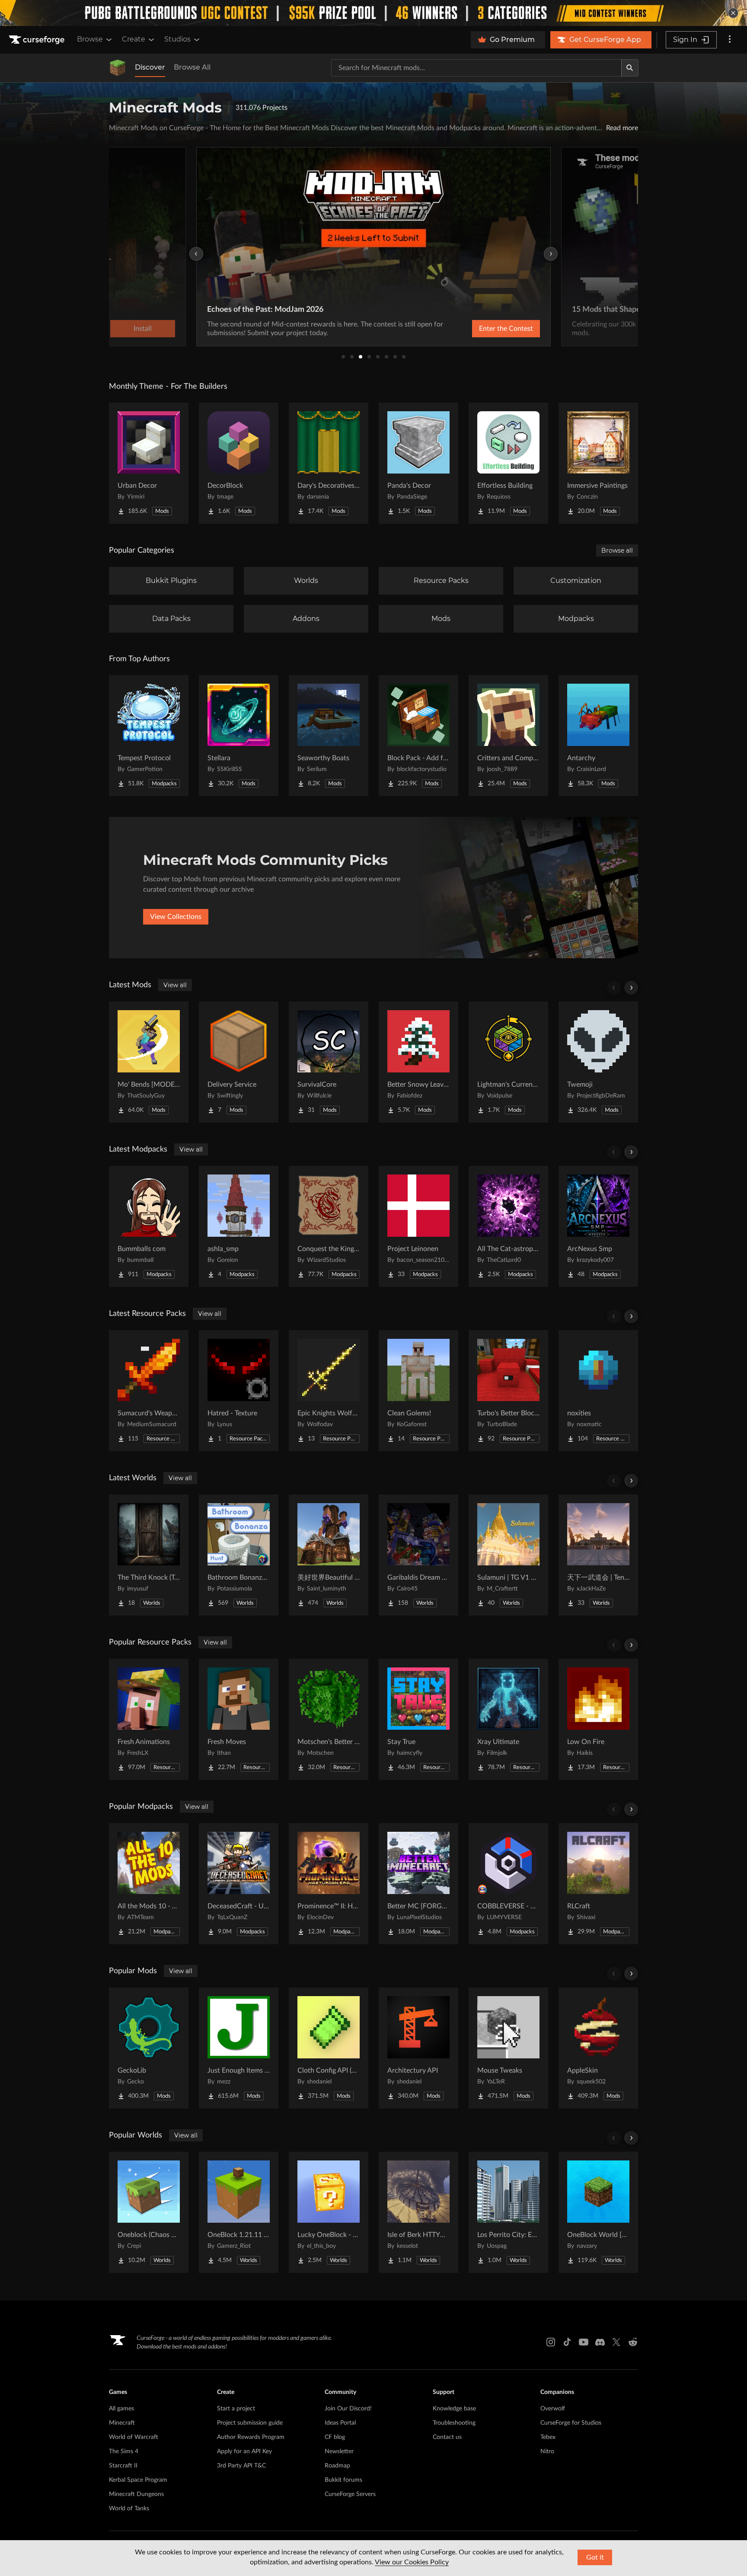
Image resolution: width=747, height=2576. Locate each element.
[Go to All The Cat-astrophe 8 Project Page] (508, 1226)
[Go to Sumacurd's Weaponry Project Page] (149, 1391)
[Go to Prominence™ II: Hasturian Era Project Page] (329, 1884)
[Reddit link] (633, 2342)
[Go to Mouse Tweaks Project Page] (508, 2048)
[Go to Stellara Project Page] (239, 736)
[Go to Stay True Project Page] (418, 1719)
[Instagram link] (551, 2342)
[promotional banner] (373, 13)
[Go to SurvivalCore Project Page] (329, 1062)
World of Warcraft (134, 2437)
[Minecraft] (118, 68)
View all (175, 985)
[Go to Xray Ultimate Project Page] (508, 1719)
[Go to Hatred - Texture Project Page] (239, 1391)
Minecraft (122, 2423)
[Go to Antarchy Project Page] (598, 736)
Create (134, 39)
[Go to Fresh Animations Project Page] (149, 1719)
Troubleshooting (454, 2423)
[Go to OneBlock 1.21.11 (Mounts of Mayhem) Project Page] (239, 2212)
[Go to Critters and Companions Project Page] (508, 736)
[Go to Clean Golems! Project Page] (418, 1391)
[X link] (616, 2342)
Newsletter (339, 2451)
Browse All (192, 67)
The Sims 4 (124, 2451)
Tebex (548, 2437)
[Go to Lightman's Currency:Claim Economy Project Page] (508, 1062)
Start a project (236, 2409)
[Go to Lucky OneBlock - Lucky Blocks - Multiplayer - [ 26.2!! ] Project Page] (329, 2212)
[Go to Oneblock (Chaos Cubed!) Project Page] (149, 2212)
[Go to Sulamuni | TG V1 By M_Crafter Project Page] (508, 1555)
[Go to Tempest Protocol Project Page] (149, 736)
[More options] (730, 40)
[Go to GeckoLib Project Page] (149, 2048)
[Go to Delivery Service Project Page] (239, 1062)
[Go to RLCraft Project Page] (598, 1884)
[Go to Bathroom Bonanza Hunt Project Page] (239, 1555)
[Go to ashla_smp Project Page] (239, 1226)
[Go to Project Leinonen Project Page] (418, 1226)
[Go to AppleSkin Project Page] (598, 2048)
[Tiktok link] (567, 2342)
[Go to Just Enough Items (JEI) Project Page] (239, 2048)
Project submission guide (250, 2423)
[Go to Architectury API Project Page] (418, 2048)
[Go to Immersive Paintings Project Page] (598, 463)
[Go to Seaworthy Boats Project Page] (329, 736)
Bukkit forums (343, 2480)
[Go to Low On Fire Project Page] (598, 1719)
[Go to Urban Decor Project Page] (149, 463)
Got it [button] (595, 2557)
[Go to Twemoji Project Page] (598, 1062)
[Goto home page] (38, 40)
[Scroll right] (631, 988)
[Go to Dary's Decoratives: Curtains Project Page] (329, 463)
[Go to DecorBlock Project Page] (239, 463)
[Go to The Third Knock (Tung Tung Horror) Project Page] (149, 1555)
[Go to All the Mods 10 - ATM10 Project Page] (149, 1884)
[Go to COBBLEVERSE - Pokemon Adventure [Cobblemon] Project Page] (508, 1884)
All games (121, 2409)
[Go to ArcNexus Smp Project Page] (598, 1226)
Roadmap (337, 2466)
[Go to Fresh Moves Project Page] (239, 1719)
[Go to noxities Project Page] (598, 1391)
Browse (90, 39)
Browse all (617, 550)
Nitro (547, 2451)
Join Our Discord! (348, 2409)
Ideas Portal (340, 2423)
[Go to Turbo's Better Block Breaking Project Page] (508, 1391)
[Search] (630, 68)
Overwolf (553, 2409)
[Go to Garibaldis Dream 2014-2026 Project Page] (418, 1555)
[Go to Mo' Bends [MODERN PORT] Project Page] (149, 1062)
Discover (150, 67)
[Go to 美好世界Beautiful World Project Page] (329, 1555)
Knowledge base (454, 2409)
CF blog (335, 2437)
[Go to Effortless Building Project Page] (508, 463)
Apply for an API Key (244, 2451)
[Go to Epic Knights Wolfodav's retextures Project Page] (329, 1391)
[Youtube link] (584, 2342)
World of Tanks (129, 2509)
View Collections (176, 917)
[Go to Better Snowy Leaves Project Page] (418, 1062)
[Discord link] (600, 2342)
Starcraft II (123, 2466)
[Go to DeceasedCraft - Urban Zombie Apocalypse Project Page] (239, 1884)
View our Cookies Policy (412, 2562)
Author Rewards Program (251, 2437)
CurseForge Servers (350, 2494)
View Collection (483, 329)
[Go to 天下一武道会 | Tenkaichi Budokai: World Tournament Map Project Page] (598, 1555)
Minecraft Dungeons (136, 2494)
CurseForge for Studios (571, 2423)
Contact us (447, 2437)
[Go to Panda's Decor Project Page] (418, 463)
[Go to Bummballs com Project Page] (149, 1226)
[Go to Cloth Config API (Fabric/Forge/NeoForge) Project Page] (329, 2048)
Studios (177, 39)
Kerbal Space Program (138, 2480)
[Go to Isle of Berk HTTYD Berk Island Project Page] (418, 2212)
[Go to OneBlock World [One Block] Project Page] (598, 2212)
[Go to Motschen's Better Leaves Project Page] (329, 1719)
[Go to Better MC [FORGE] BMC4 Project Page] (418, 1884)
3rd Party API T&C (241, 2466)
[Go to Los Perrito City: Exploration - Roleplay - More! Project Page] (508, 2212)
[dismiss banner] (733, 13)
